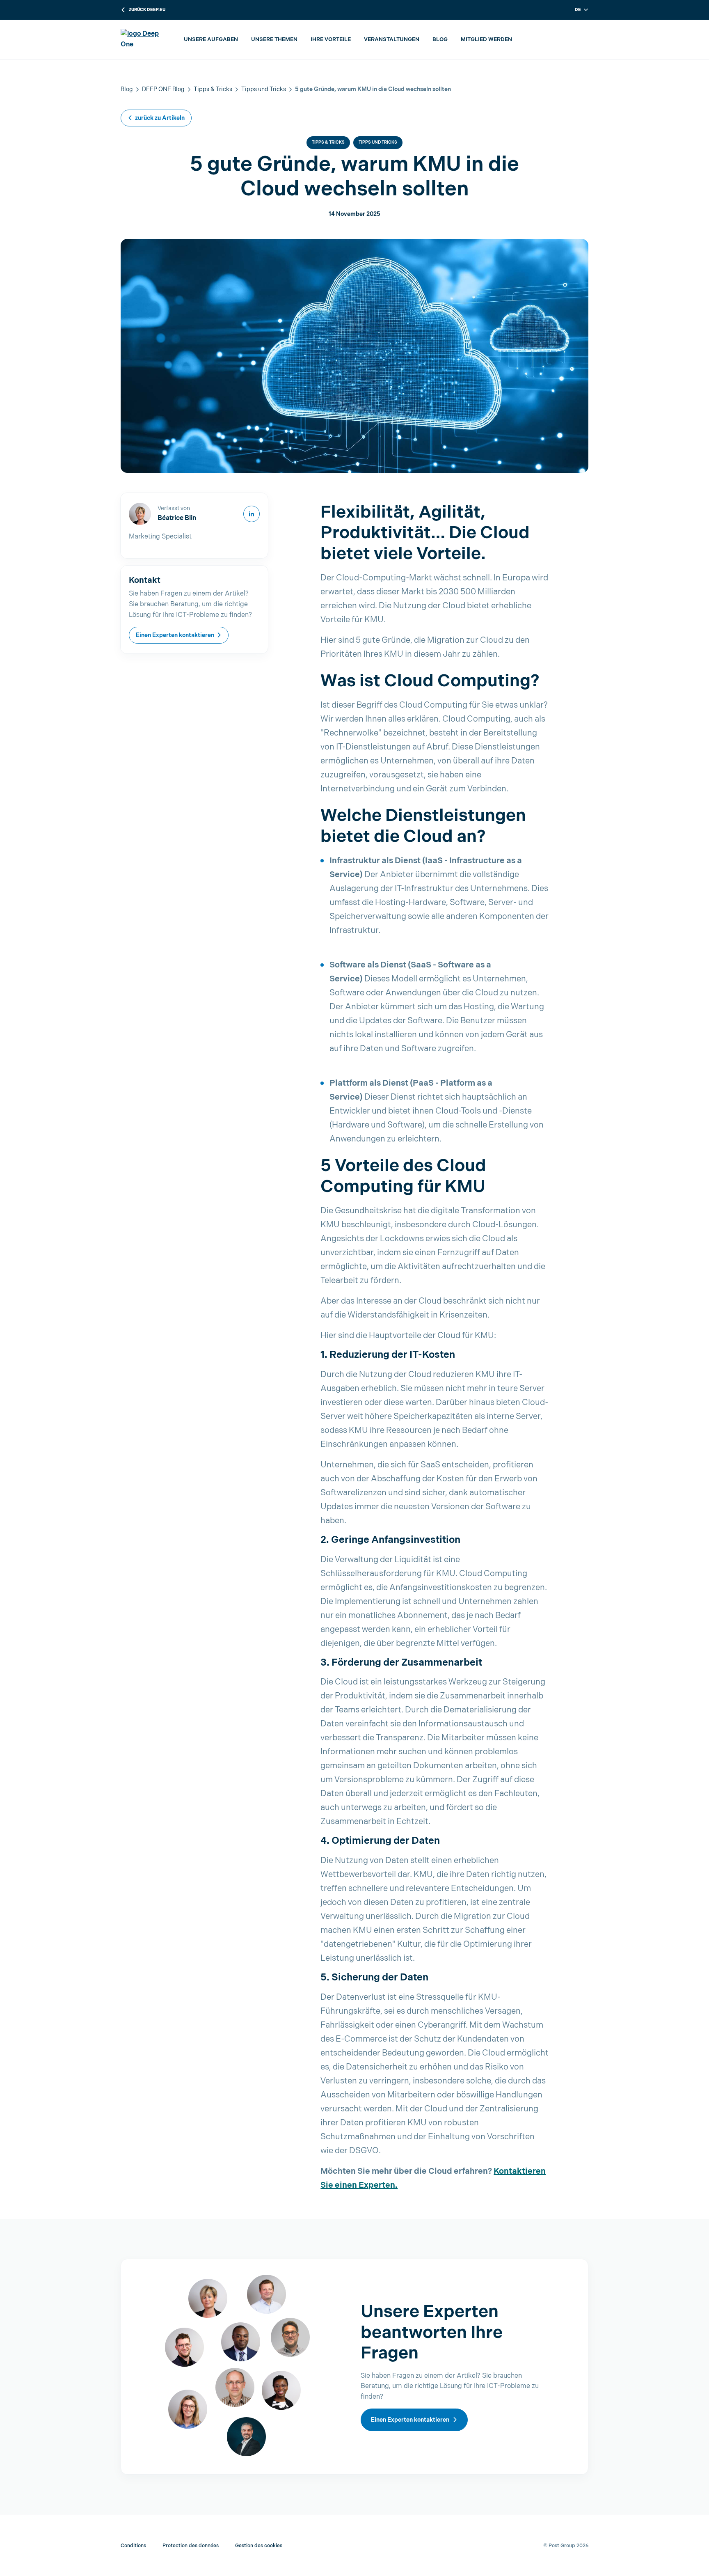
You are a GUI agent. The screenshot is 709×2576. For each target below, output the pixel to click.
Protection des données (191, 2546)
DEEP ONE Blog (163, 89)
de (578, 10)
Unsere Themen (274, 39)
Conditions (133, 2546)
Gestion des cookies (259, 2546)
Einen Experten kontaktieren (175, 635)
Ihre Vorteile (331, 39)
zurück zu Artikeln (160, 118)
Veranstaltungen (392, 39)
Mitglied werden (486, 39)
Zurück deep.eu (147, 10)
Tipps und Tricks (264, 89)
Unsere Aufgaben (211, 39)
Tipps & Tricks (213, 89)
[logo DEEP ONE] (144, 39)
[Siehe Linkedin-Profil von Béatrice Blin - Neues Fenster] (252, 514)
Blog (440, 39)
